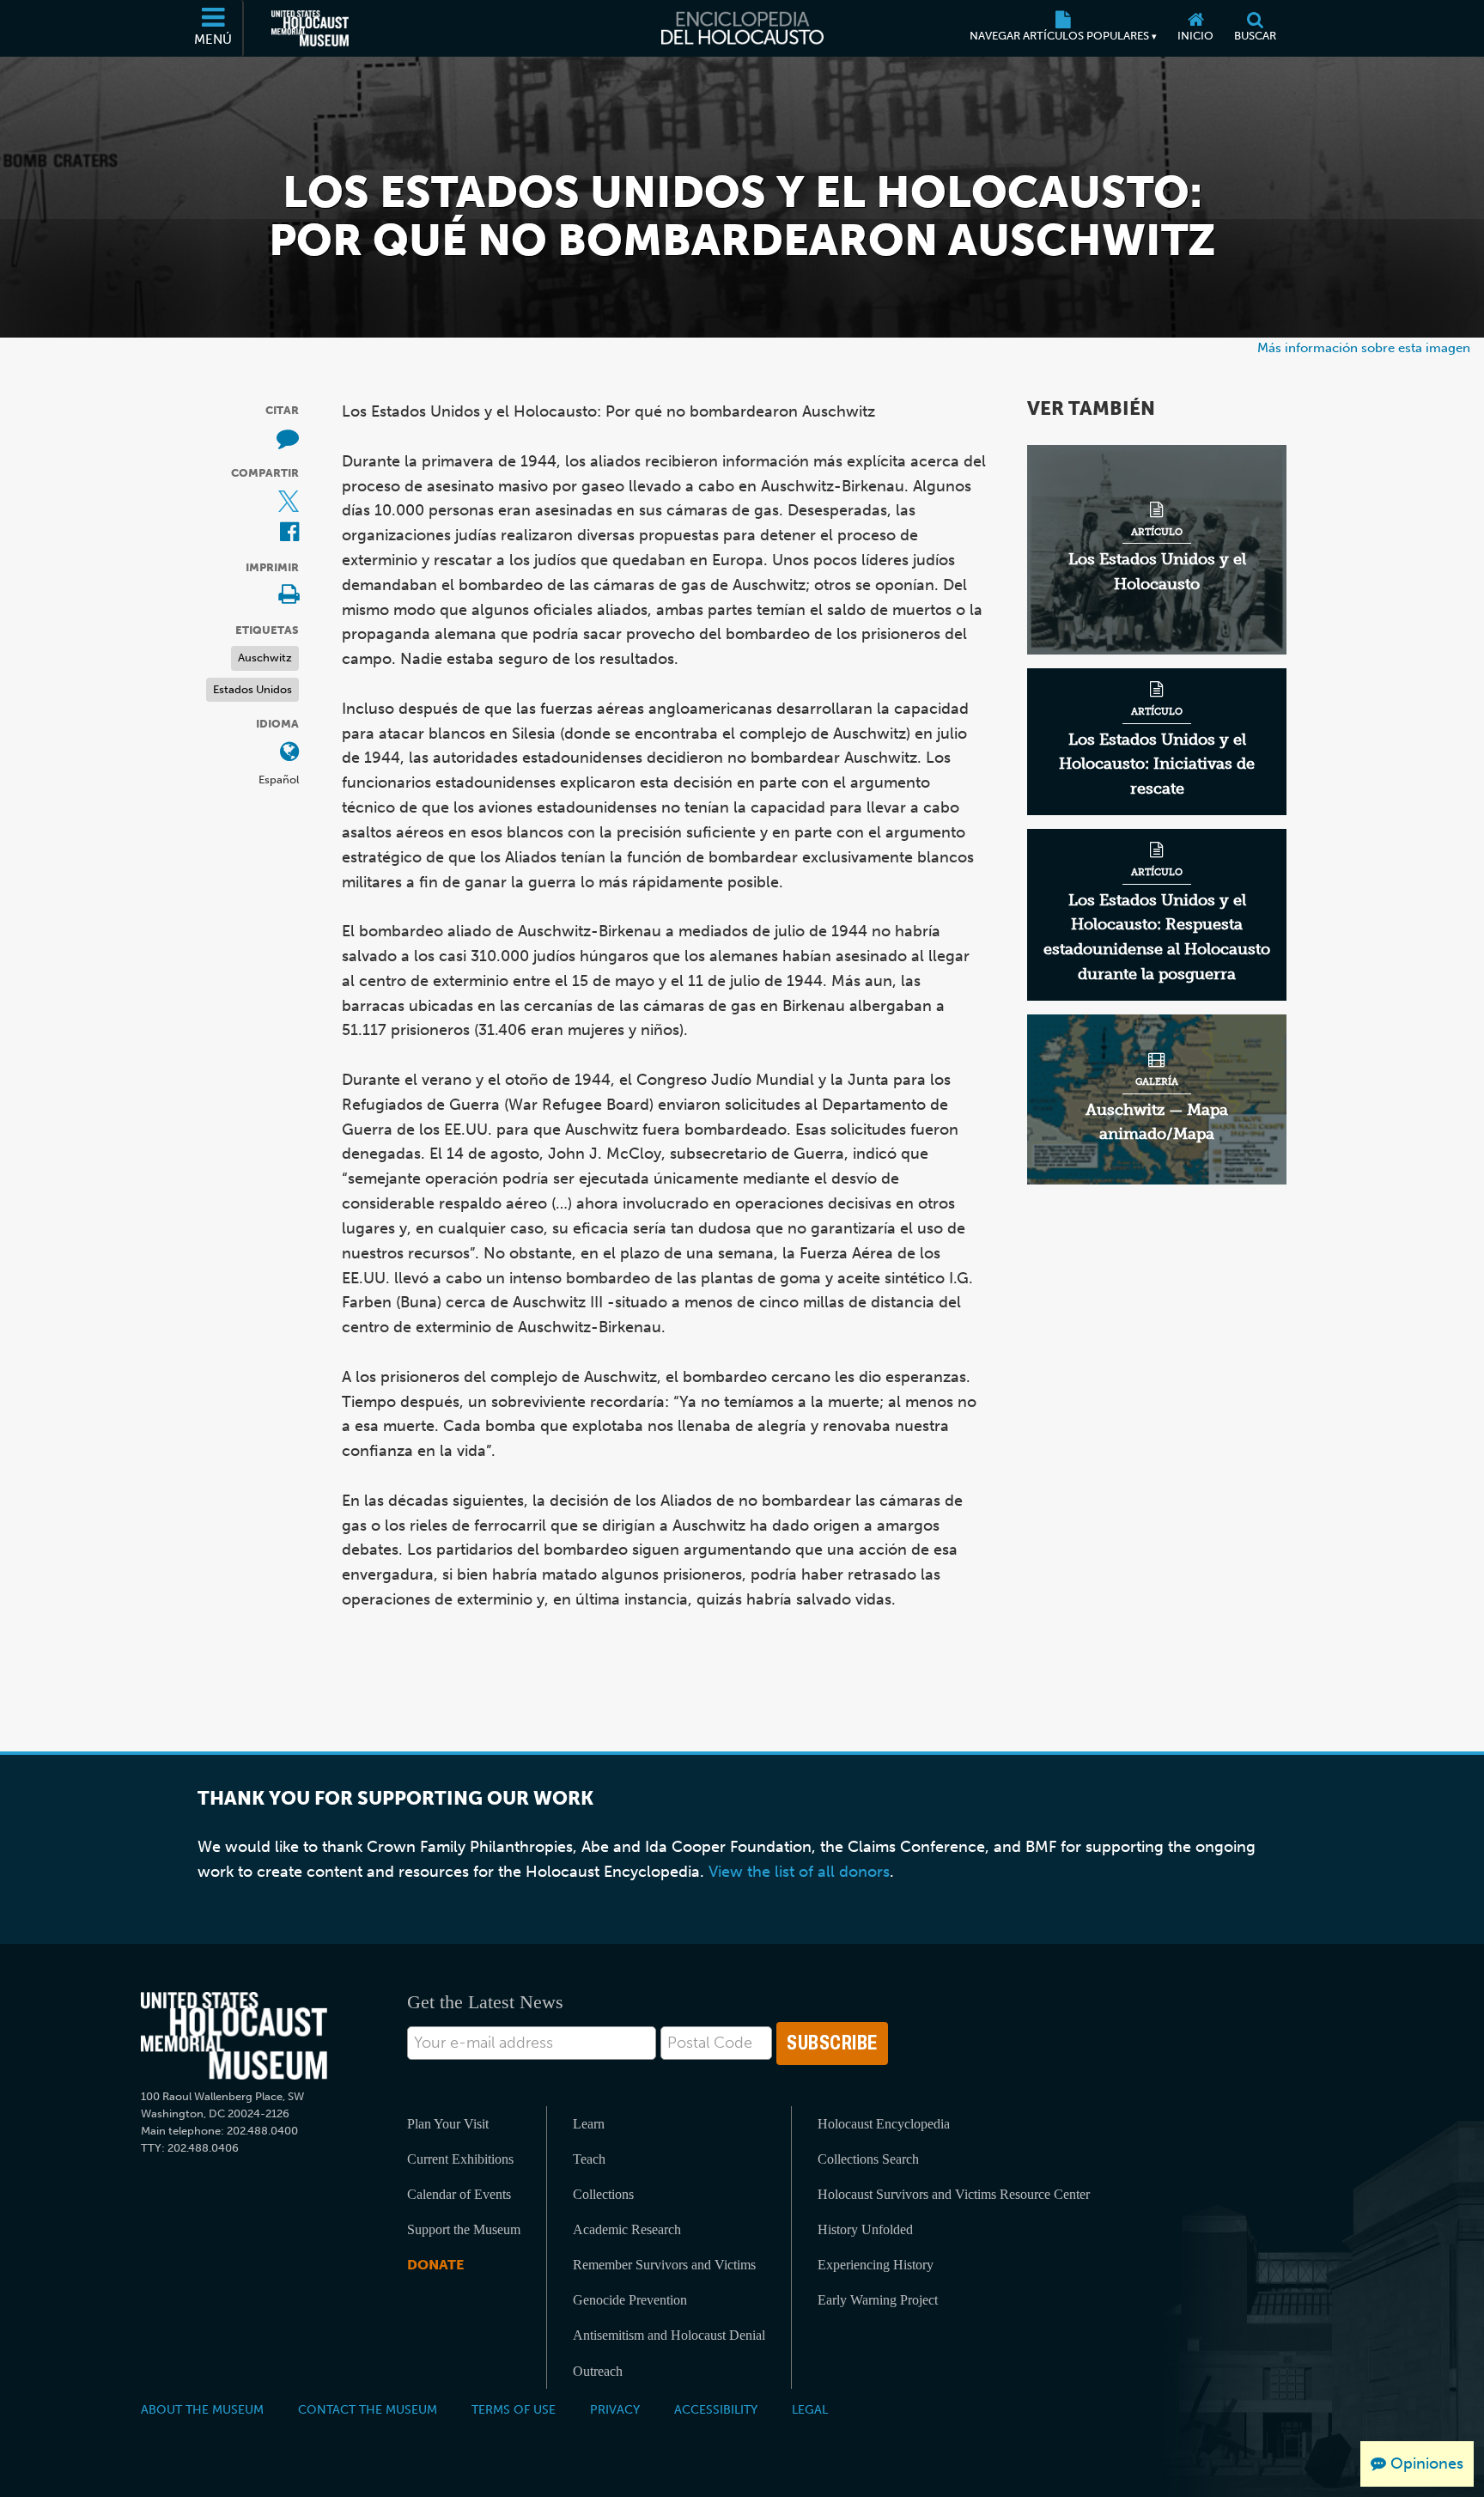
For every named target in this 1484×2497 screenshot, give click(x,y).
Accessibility (716, 2409)
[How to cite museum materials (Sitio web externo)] (288, 439)
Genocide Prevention (630, 2300)
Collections (603, 2194)
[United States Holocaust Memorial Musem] (234, 2036)
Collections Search (868, 2159)
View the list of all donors (799, 1872)
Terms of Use (514, 2409)
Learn (589, 2124)
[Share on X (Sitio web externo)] (289, 502)
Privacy (615, 2409)
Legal (810, 2409)
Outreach (598, 2371)
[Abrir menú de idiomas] (289, 753)
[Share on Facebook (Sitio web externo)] (289, 533)
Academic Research (627, 2229)
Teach (589, 2159)
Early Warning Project (878, 2300)
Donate (435, 2265)
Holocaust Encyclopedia (884, 2124)
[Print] (289, 596)
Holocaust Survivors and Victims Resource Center (954, 2194)
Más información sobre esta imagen (1364, 347)
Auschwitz (265, 658)
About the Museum (202, 2409)
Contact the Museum (368, 2409)
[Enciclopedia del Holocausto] (742, 28)
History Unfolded (865, 2229)
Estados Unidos (252, 689)
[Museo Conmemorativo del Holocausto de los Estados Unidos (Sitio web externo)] (310, 28)
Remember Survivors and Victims (664, 2265)
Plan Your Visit (448, 2124)
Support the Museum (464, 2229)
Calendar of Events (459, 2194)
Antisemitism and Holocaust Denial (669, 2335)
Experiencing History (876, 2265)
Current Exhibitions (460, 2159)
